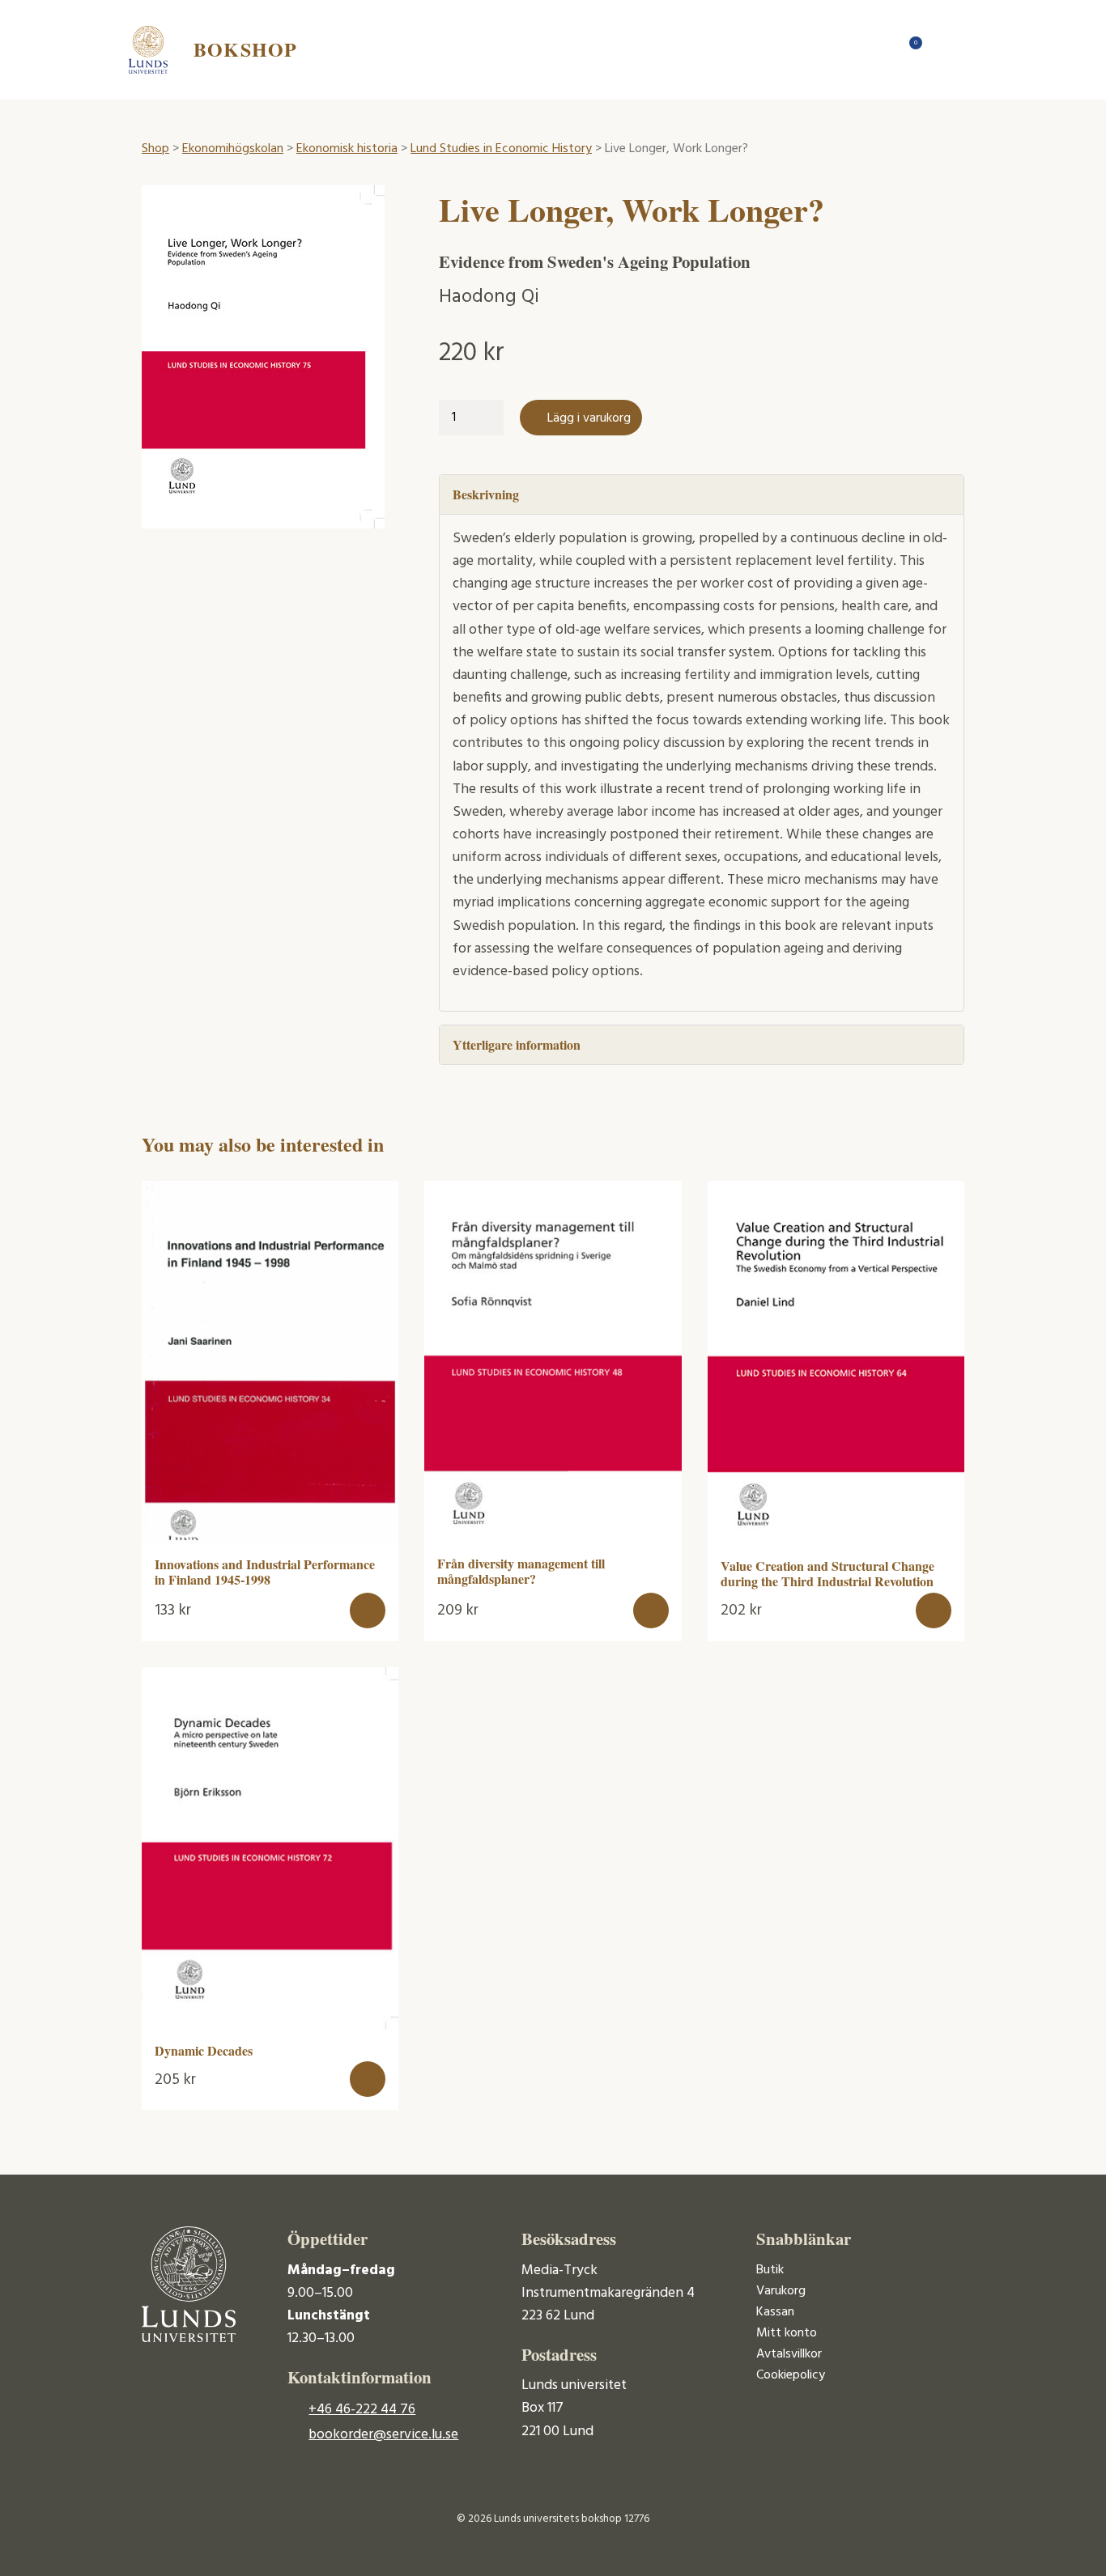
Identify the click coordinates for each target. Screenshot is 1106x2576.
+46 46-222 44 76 (362, 2410)
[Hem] (877, 49)
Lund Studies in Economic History (501, 149)
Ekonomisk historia (347, 149)
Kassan (775, 2312)
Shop (155, 149)
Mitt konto (787, 2333)
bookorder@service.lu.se (383, 2435)
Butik (770, 2270)
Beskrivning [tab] (486, 494)
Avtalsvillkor (789, 2354)
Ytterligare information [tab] (517, 1044)
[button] (368, 1611)
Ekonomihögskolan (233, 149)
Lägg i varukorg (589, 418)
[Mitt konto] (942, 49)
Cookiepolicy (791, 2375)
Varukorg (781, 2291)
